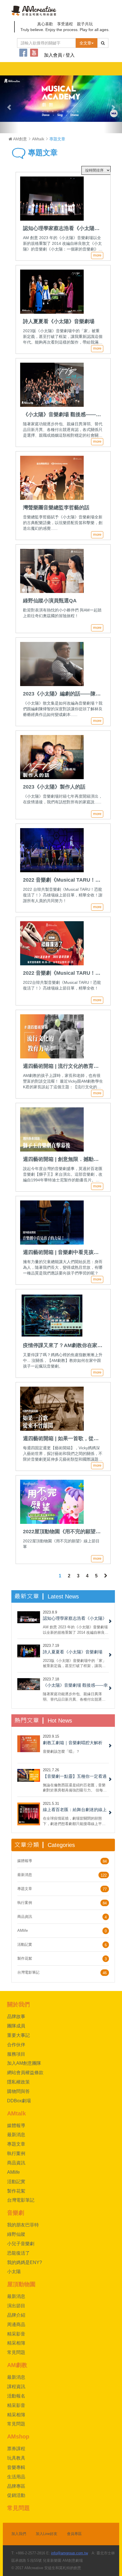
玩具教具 (16, 2458)
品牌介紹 (16, 2315)
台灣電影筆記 (28, 1972)
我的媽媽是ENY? (25, 2262)
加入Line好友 (47, 2534)
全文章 (85, 43)
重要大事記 (18, 2035)
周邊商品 (16, 2324)
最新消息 (25, 1875)
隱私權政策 (18, 2082)
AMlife (23, 1931)
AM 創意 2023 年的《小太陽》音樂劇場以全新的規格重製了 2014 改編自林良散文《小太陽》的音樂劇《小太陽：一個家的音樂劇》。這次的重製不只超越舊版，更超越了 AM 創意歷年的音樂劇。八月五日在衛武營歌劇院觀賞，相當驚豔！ (76, 1630)
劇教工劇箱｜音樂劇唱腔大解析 (73, 1743)
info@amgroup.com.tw (70, 2553)
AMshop (18, 2437)
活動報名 (16, 2396)
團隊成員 (16, 2026)
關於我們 (18, 2004)
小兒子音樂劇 (21, 2244)
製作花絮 (25, 1958)
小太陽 (14, 2272)
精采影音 (16, 2334)
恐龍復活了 (18, 2253)
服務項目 (16, 2054)
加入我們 (19, 2534)
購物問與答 (18, 2091)
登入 (70, 55)
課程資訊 (16, 2387)
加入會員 (53, 55)
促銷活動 (16, 2495)
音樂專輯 (16, 2467)
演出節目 (16, 2306)
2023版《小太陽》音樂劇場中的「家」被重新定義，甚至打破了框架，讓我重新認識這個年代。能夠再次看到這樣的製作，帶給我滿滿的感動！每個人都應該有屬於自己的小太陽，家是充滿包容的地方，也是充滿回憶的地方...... (74, 1663)
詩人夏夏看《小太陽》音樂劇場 (73, 1652)
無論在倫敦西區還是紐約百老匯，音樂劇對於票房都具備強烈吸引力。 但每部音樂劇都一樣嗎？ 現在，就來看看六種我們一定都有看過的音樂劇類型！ (75, 1788)
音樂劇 (16, 2213)
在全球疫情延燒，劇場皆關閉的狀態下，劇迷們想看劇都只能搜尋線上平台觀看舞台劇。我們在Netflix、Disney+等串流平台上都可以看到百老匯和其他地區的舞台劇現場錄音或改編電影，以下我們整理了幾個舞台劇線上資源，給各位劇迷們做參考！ (75, 1821)
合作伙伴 (16, 2045)
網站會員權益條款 (25, 2073)
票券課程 (16, 2449)
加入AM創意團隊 (24, 2063)
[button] (9, 104)
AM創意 (20, 139)
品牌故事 (16, 2016)
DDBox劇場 (19, 2101)
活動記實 (25, 1944)
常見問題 (16, 2352)
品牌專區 (16, 2486)
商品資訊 (25, 1917)
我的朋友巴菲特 (23, 2225)
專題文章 (42, 153)
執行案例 (25, 1903)
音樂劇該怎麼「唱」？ (61, 1751)
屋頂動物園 (21, 2284)
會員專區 (74, 2534)
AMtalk (38, 139)
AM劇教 (17, 2365)
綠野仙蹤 (16, 2234)
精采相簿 (16, 2343)
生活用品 (16, 2477)
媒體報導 (25, 1861)
